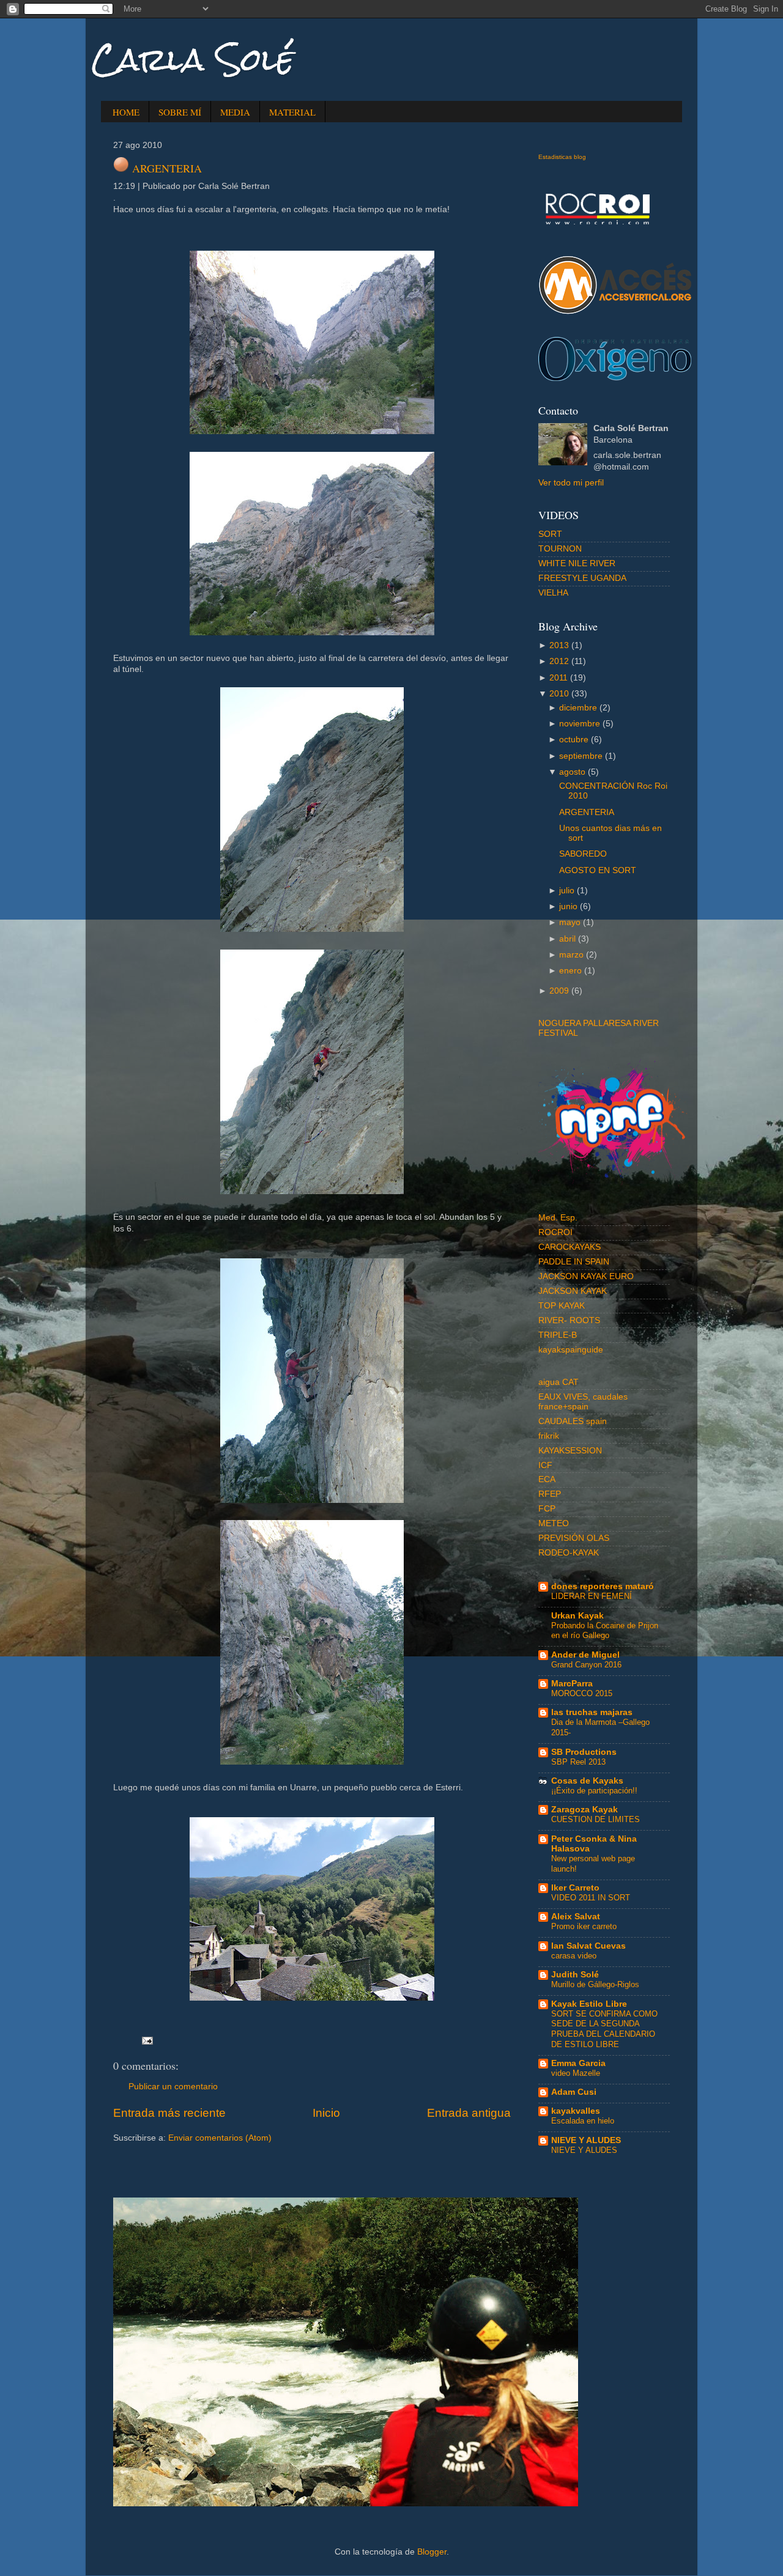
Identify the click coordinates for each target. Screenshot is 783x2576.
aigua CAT (558, 1382)
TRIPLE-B (558, 1335)
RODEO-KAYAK (569, 1553)
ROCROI (555, 1232)
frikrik (549, 1436)
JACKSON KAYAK (573, 1291)
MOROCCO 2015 (582, 1693)
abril (567, 939)
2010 (559, 694)
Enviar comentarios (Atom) (220, 2138)
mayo (570, 922)
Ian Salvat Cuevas (588, 1946)
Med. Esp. (558, 1218)
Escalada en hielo (583, 2121)
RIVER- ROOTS (569, 1320)
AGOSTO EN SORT (598, 870)
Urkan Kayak (577, 1616)
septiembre (581, 756)
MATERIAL (292, 112)
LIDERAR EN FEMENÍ (592, 1596)
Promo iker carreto (584, 1926)
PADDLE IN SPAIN (574, 1262)
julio (567, 891)
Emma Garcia (578, 2063)
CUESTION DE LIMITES (596, 1819)
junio (568, 906)
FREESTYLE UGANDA (582, 578)
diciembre (578, 708)
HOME (126, 112)
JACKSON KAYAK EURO (586, 1276)
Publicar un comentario (173, 2087)
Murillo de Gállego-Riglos (595, 1984)
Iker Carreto (575, 1888)
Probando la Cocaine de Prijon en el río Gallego (605, 1631)
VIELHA (553, 593)
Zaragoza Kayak (584, 1810)
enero (570, 971)
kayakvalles (576, 2111)
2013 (559, 645)
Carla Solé (193, 60)
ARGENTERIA (167, 168)
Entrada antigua (469, 2113)
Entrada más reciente (169, 2113)
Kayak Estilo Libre (589, 2004)
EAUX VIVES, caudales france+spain (583, 1402)
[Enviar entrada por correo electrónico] (146, 2041)
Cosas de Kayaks (587, 1781)
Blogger (432, 2552)
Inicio (326, 2113)
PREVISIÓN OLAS (574, 1538)
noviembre (580, 724)
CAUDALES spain (573, 1421)
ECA (547, 1479)
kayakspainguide (571, 1350)
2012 (559, 661)
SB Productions (584, 1752)
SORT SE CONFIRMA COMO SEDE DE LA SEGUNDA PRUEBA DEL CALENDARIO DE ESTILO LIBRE (604, 2029)
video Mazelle (576, 2073)
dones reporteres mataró (603, 1586)
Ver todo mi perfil (571, 483)
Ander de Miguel (585, 1655)
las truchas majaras (592, 1712)
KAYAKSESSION (570, 1451)
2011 (558, 678)
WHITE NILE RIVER (577, 563)
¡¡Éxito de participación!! (594, 1791)
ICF (545, 1465)
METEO (554, 1523)
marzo (571, 955)
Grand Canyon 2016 (586, 1665)
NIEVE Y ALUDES (586, 2140)
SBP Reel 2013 (578, 1762)
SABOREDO (583, 854)
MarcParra (572, 1684)
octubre (574, 740)
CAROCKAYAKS (570, 1247)
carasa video (574, 1956)
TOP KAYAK (562, 1306)
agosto (572, 772)
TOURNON (560, 549)
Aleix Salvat (576, 1917)
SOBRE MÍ (180, 112)
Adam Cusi (574, 2092)
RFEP (550, 1494)
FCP (547, 1509)
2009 (559, 991)
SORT (550, 534)
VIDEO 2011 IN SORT (591, 1898)
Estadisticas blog (562, 157)
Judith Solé (575, 1975)
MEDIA (235, 112)
